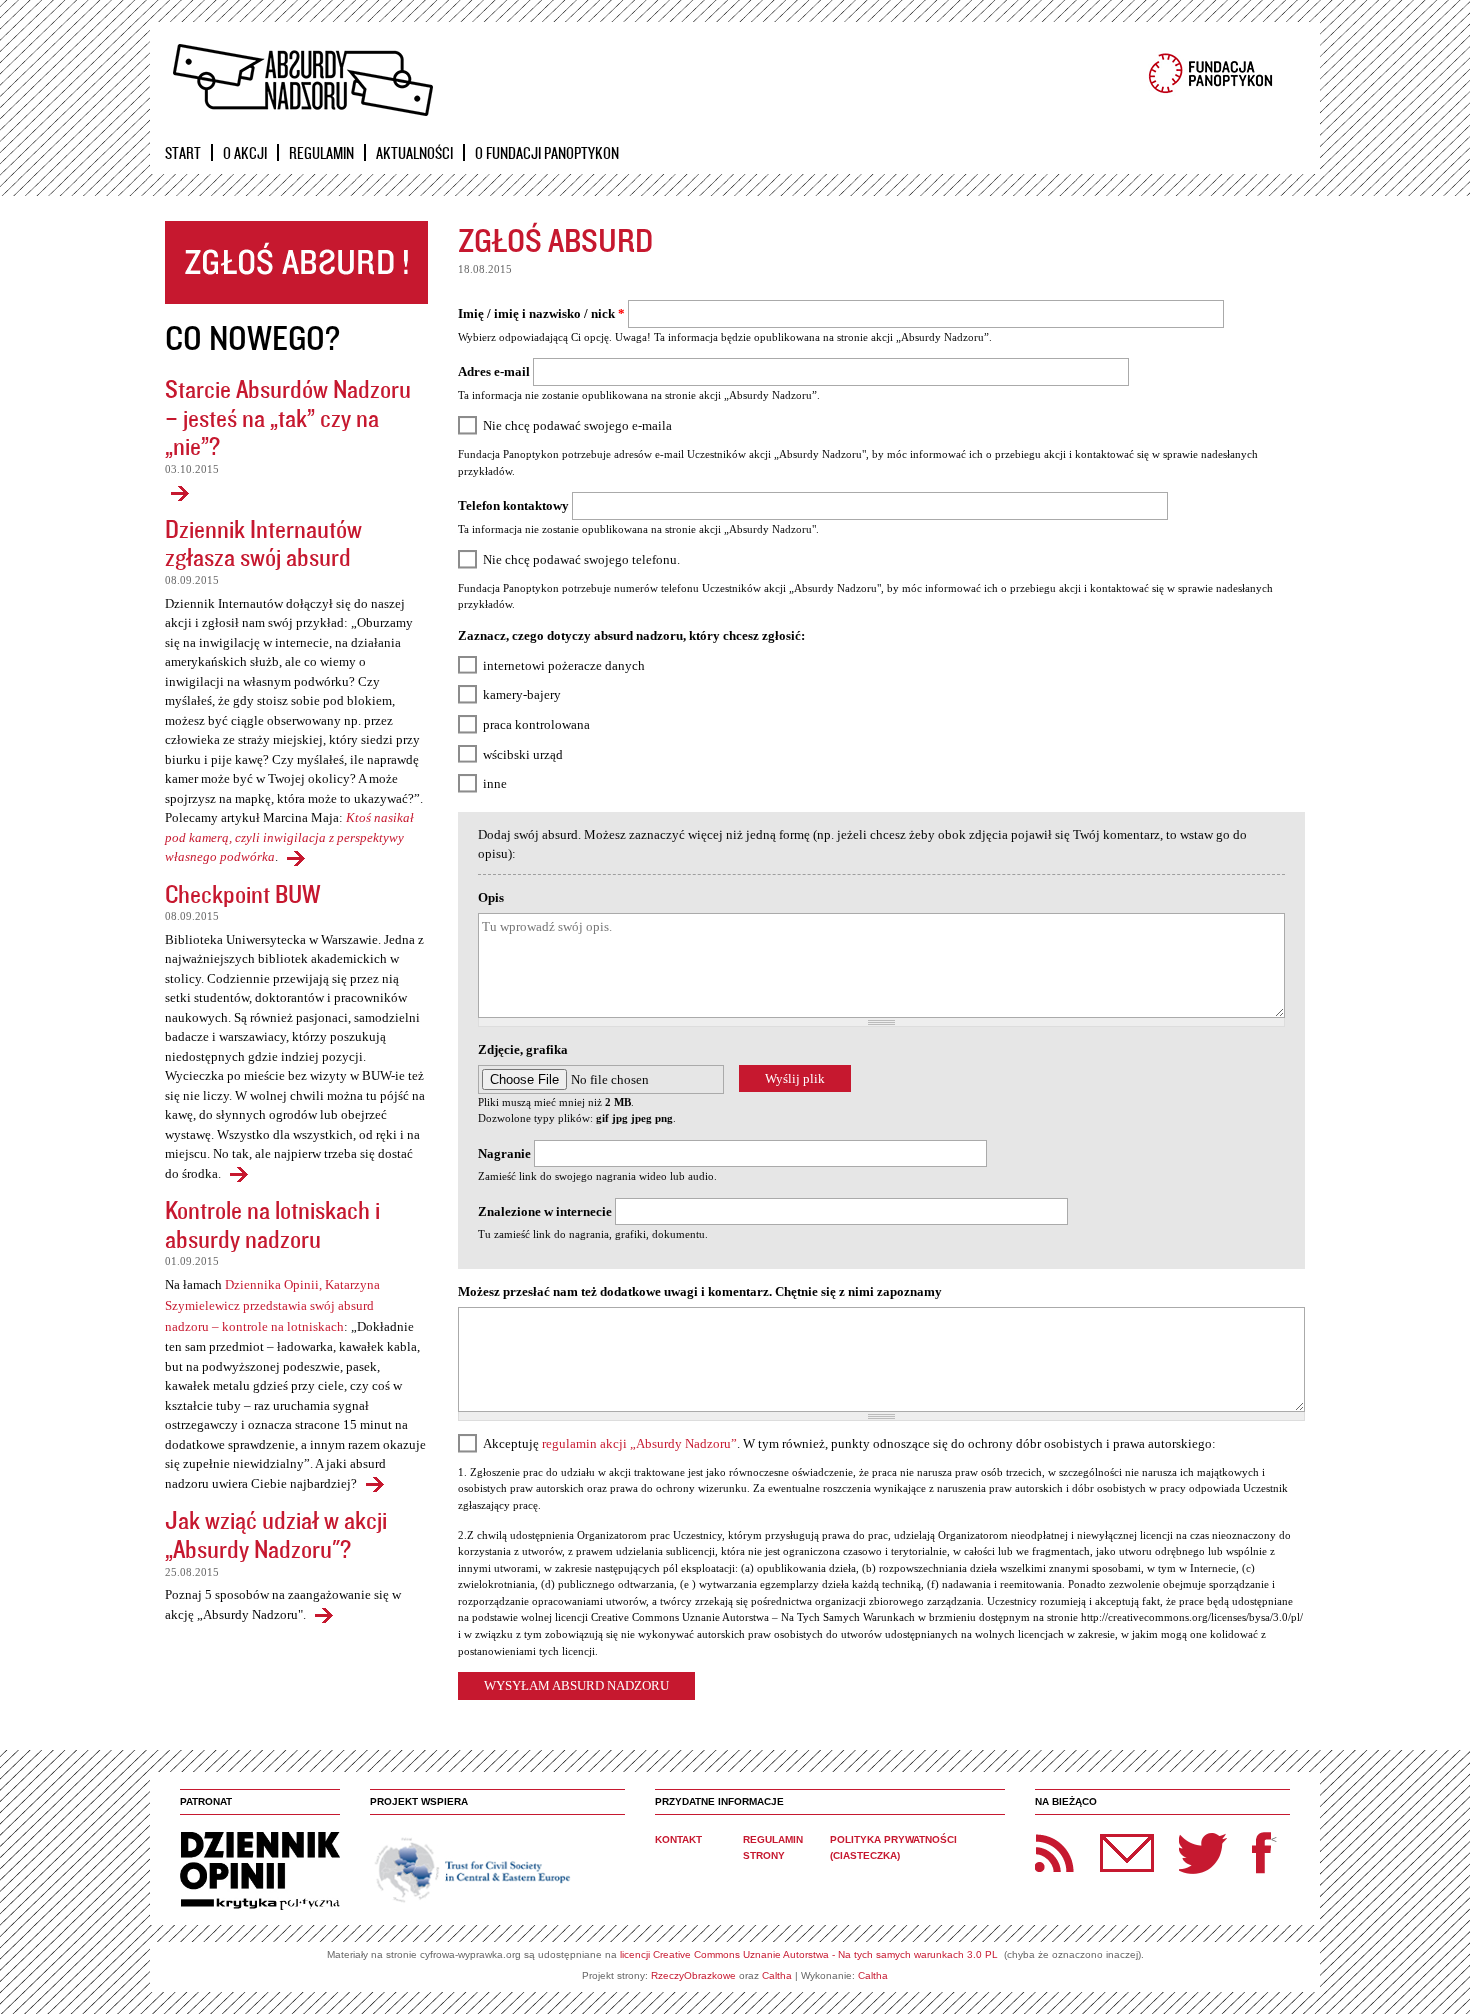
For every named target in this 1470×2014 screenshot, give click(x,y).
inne (495, 783)
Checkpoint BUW (243, 893)
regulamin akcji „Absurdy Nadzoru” (639, 1443)
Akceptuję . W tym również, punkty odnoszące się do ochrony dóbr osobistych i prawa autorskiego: (849, 1443)
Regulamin (321, 153)
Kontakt (678, 1839)
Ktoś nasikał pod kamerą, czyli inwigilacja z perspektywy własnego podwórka (289, 837)
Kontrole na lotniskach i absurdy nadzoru (272, 1224)
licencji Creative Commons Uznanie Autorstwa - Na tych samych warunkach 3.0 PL (809, 1954)
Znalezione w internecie (545, 1211)
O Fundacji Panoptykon (547, 153)
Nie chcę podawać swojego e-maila (577, 425)
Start (183, 153)
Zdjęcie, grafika (523, 1049)
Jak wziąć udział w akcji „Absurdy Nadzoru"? (276, 1534)
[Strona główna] (302, 81)
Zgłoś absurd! (296, 262)
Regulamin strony (773, 1847)
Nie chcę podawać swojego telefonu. (581, 559)
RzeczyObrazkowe (693, 1975)
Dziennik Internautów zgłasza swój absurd (263, 543)
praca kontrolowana (536, 724)
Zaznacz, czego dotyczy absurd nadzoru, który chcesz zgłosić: (631, 635)
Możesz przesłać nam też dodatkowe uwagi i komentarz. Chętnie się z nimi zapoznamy (700, 1291)
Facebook (1261, 1853)
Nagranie (504, 1153)
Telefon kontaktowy (513, 505)
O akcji (245, 153)
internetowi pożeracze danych (564, 665)
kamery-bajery (522, 694)
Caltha (777, 1975)
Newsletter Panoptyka (1101, 1839)
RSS (1055, 1853)
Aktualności (414, 153)
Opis (491, 897)
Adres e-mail (494, 371)
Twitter (1203, 1853)
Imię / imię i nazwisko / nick (541, 313)
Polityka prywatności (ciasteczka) (893, 1847)
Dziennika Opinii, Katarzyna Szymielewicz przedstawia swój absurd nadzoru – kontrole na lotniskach (272, 1305)
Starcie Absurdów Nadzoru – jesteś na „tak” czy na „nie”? (288, 417)
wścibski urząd (523, 754)
